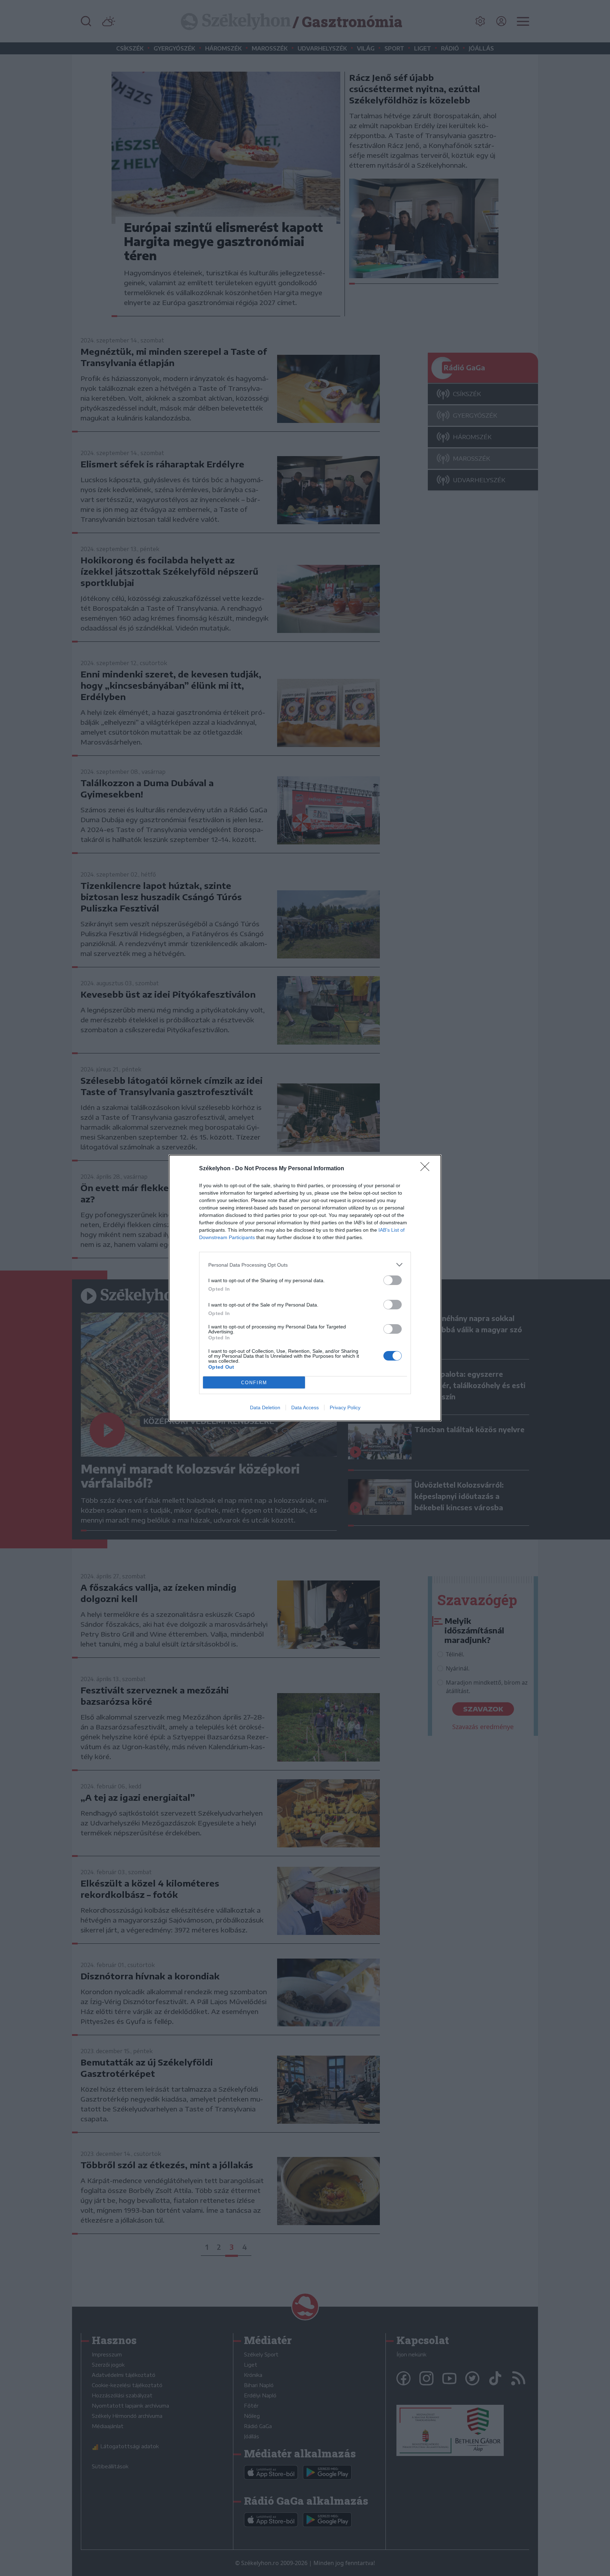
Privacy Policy (345, 1407)
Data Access (305, 1407)
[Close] (427, 1169)
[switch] (393, 1280)
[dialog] (305, 1288)
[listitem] (305, 1265)
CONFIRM (254, 1383)
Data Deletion (265, 1407)
